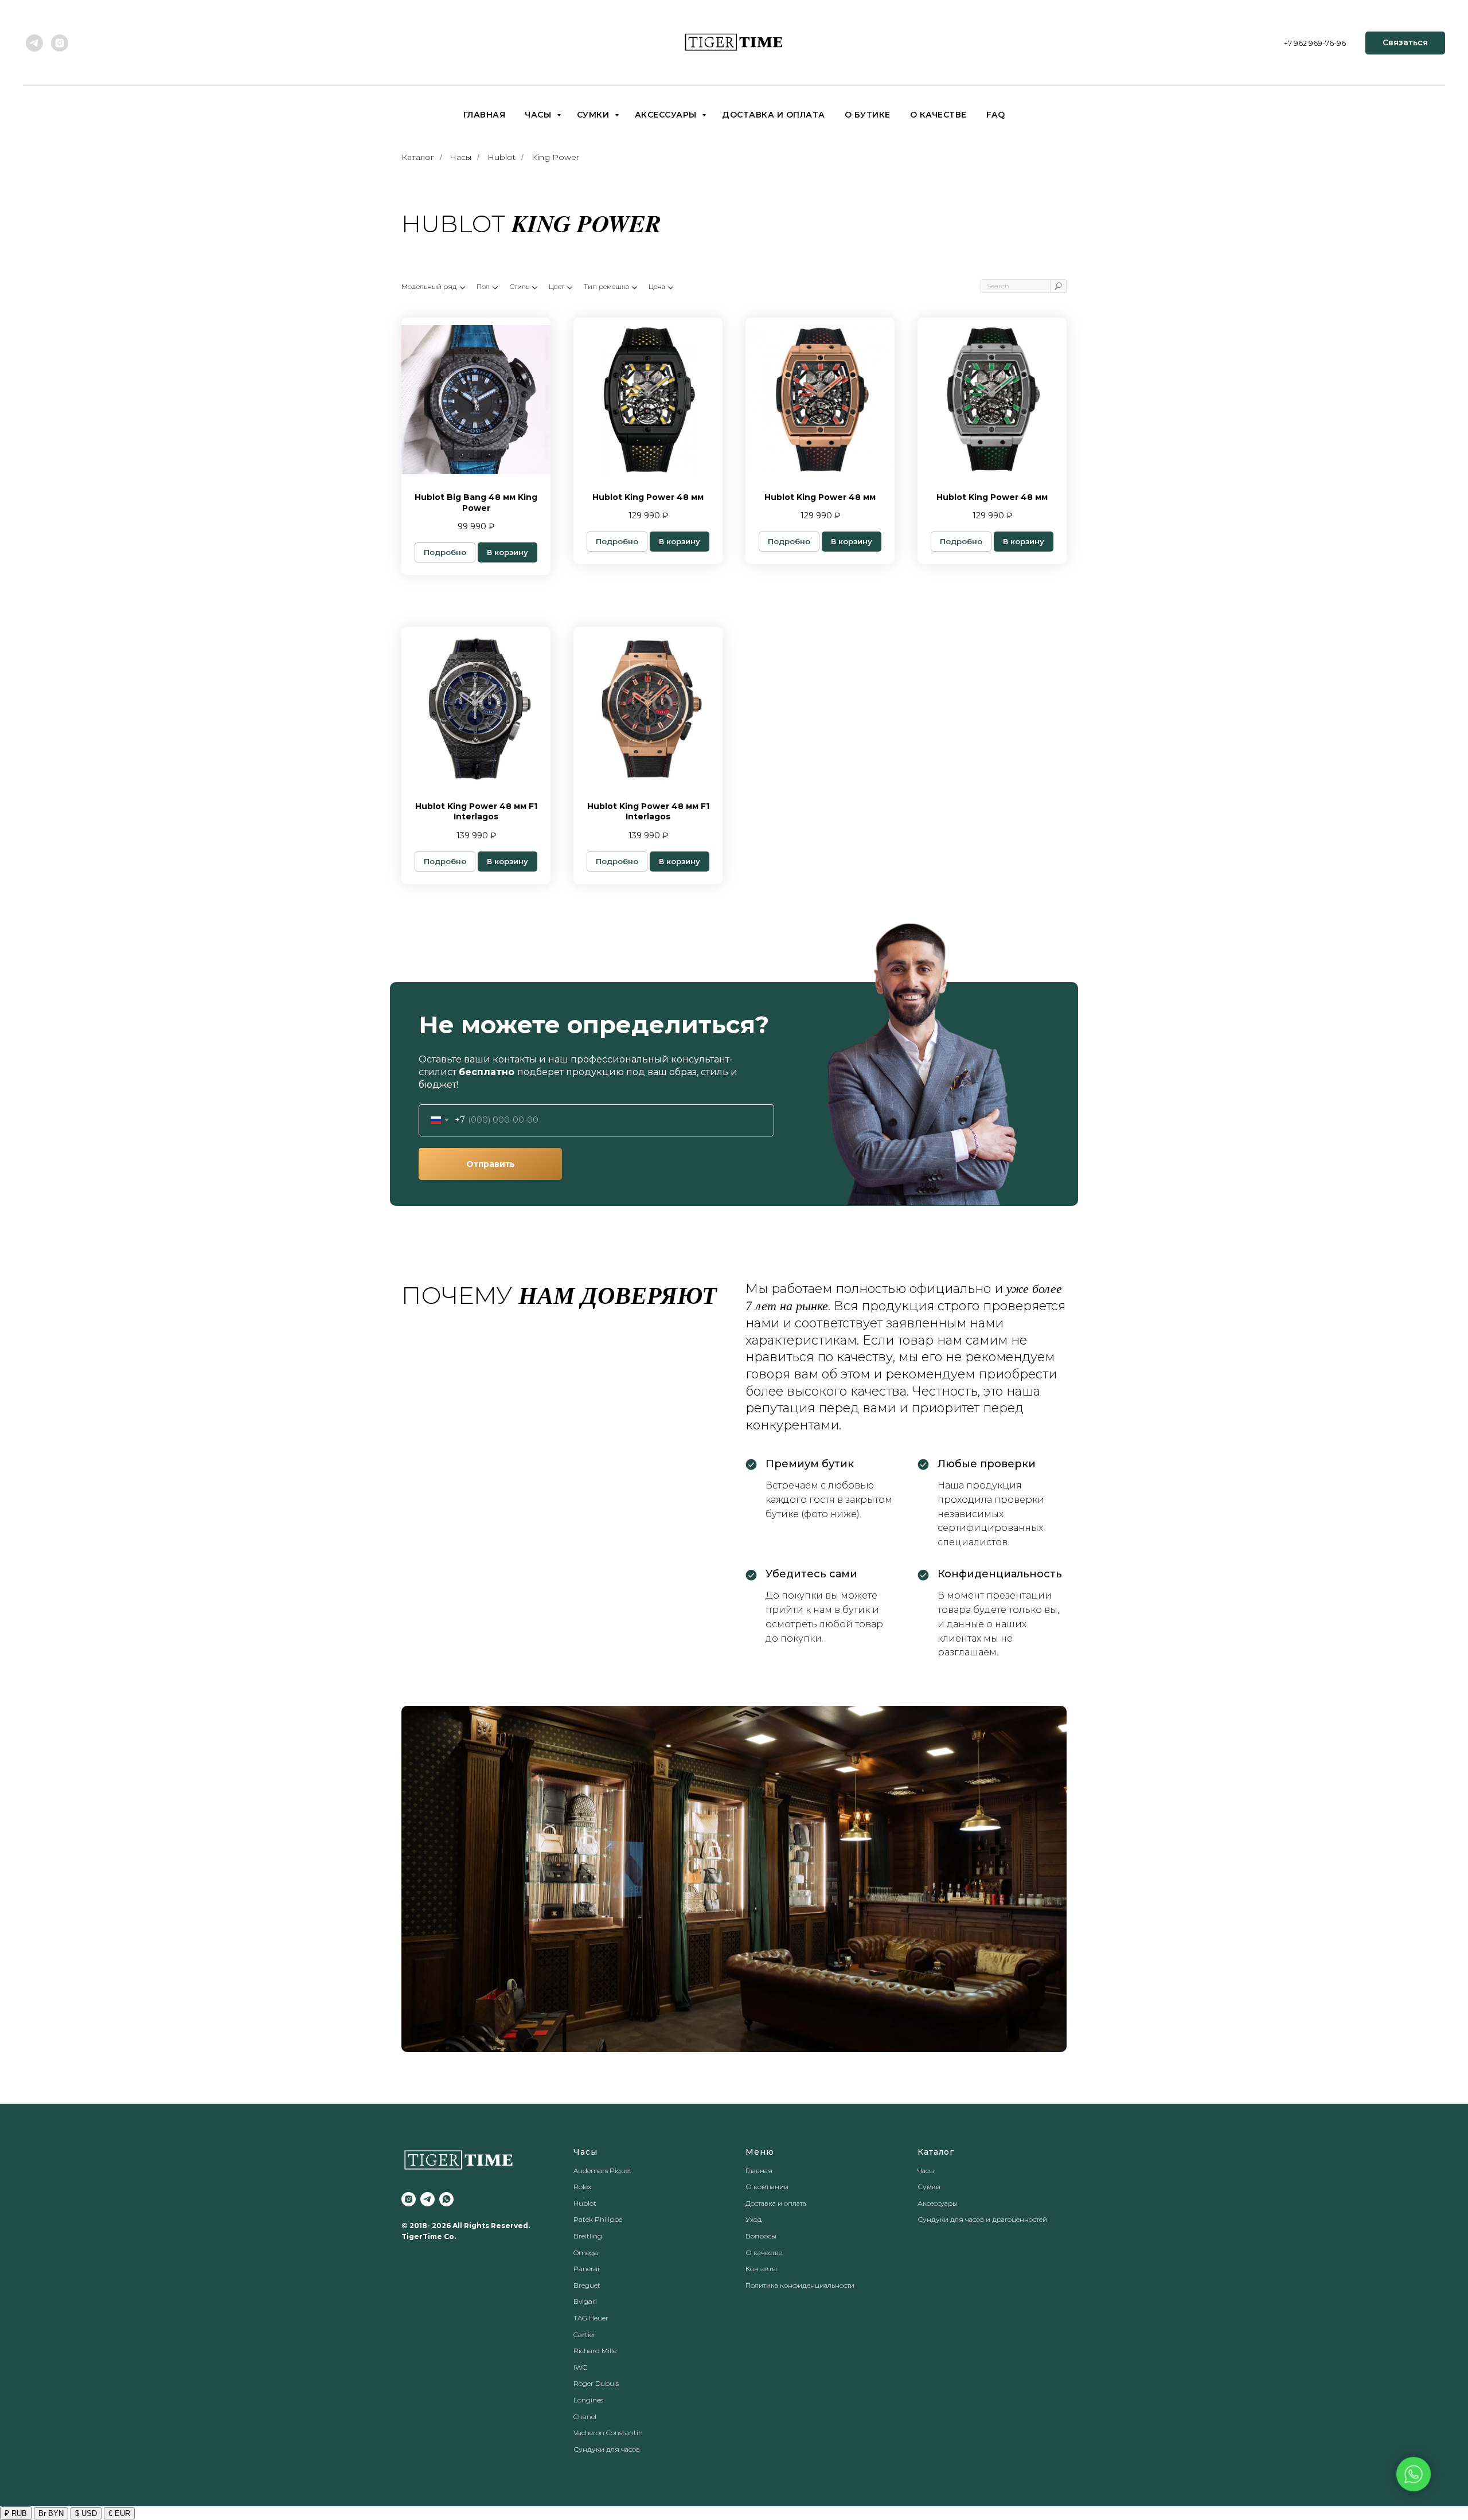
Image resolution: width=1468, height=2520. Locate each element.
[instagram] (60, 43)
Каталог (418, 157)
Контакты (761, 2269)
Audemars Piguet (603, 2171)
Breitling (588, 2236)
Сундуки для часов (607, 2449)
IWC (580, 2367)
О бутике (868, 115)
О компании (767, 2187)
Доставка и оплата (774, 115)
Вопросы (761, 2236)
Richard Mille (595, 2351)
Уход (754, 2219)
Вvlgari (585, 2301)
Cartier (585, 2335)
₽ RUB (16, 2513)
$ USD (86, 2513)
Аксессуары (667, 115)
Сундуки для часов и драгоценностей (982, 2219)
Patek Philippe (598, 2219)
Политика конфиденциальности (800, 2285)
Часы (539, 115)
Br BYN (51, 2513)
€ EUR (119, 2513)
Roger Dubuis (596, 2383)
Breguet (587, 2285)
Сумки (594, 115)
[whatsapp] (446, 2199)
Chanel (585, 2417)
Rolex (582, 2187)
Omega (586, 2253)
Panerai (586, 2269)
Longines (588, 2400)
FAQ (996, 115)
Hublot (501, 157)
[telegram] (34, 43)
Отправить (491, 1164)
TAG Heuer (591, 2318)
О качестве (938, 115)
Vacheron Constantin (608, 2433)
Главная (485, 115)
